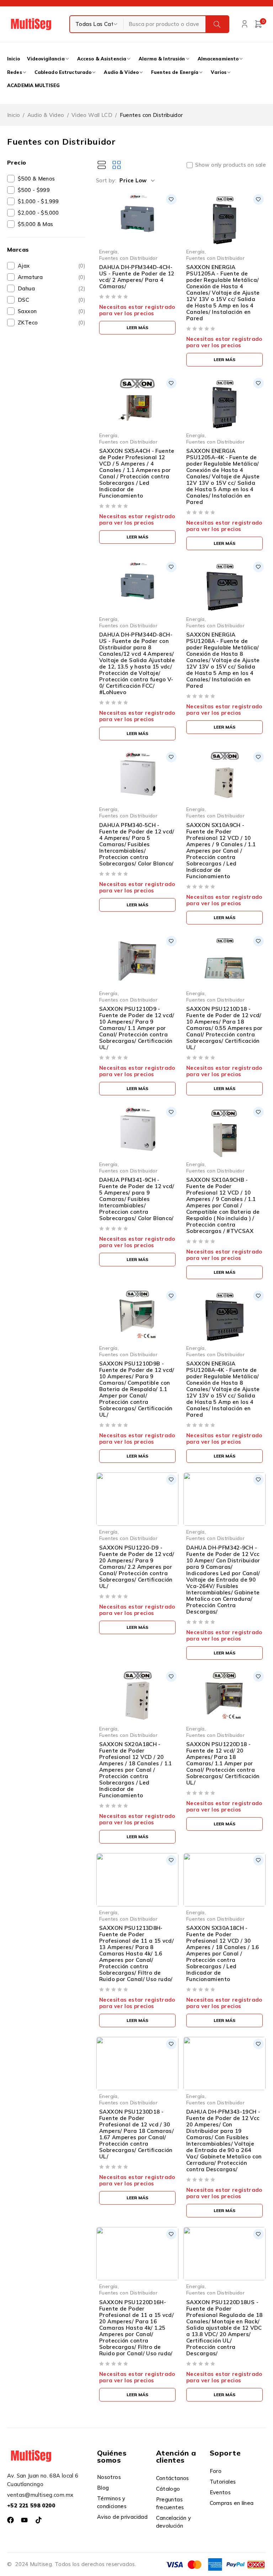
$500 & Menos (36, 179)
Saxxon (52, 311)
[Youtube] (24, 2520)
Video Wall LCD (92, 115)
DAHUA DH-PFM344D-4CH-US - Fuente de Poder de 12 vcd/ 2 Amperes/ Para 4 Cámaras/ (137, 277)
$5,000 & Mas (36, 224)
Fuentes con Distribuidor (128, 258)
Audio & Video (46, 115)
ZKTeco (52, 323)
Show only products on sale (231, 165)
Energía (108, 251)
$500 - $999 (34, 190)
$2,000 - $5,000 (38, 213)
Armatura (52, 277)
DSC (52, 300)
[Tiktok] (39, 2520)
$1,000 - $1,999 (38, 201)
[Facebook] (10, 2520)
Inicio (14, 115)
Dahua (52, 288)
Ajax (52, 266)
